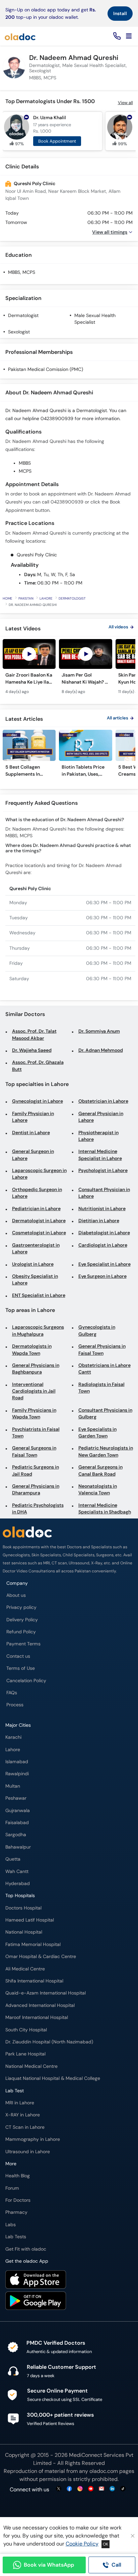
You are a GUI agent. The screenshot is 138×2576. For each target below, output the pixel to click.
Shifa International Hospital (34, 1981)
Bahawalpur (18, 1847)
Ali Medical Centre (25, 1969)
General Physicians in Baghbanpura (36, 1369)
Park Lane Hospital (25, 2054)
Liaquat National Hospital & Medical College (53, 2078)
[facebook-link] (69, 2489)
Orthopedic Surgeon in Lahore (37, 1193)
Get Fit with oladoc (26, 2249)
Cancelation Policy (26, 1681)
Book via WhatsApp (49, 2565)
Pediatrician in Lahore (36, 1209)
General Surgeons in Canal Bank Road (100, 1470)
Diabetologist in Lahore (104, 1233)
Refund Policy (21, 1632)
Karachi (13, 1737)
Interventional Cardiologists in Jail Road (34, 1391)
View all (125, 103)
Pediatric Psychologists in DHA (38, 1509)
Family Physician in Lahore (33, 1117)
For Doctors (18, 2200)
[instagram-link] (80, 2489)
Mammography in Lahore (33, 2139)
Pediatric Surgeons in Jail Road (36, 1470)
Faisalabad (17, 1823)
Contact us (18, 1656)
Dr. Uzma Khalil (50, 118)
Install (120, 13)
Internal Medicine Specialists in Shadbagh (105, 1509)
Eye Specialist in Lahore (105, 1264)
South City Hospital (26, 2030)
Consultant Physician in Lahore (104, 1193)
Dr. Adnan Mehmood (101, 1050)
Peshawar (16, 1798)
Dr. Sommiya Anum (99, 1031)
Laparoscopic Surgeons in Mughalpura (38, 1331)
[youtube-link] (91, 2489)
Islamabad (17, 1762)
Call (116, 2565)
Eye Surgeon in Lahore (102, 1276)
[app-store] (36, 2280)
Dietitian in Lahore (99, 1221)
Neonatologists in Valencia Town (98, 1490)
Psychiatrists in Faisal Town (36, 1433)
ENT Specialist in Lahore (39, 1295)
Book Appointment (57, 141)
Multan (13, 1786)
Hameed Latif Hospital (30, 1920)
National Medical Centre (31, 2066)
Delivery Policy (22, 1620)
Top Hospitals (20, 1896)
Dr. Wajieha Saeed (32, 1050)
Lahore (46, 598)
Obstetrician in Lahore (103, 1101)
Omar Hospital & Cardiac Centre (41, 1957)
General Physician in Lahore (101, 1117)
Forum (12, 2188)
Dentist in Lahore (31, 1133)
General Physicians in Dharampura (36, 1490)
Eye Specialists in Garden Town (97, 1433)
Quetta (13, 1859)
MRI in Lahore (20, 2103)
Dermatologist (23, 316)
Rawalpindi (17, 1774)
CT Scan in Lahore (25, 2127)
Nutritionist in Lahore (102, 1209)
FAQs (12, 1693)
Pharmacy (16, 2212)
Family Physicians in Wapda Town (34, 1414)
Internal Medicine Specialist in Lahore (100, 1155)
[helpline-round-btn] (116, 36)
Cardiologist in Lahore (103, 1245)
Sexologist (19, 332)
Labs (11, 2225)
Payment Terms (23, 1644)
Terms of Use (21, 1668)
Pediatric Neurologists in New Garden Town (106, 1451)
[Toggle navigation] (129, 36)
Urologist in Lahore (33, 1264)
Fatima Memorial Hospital (33, 1944)
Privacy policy (21, 1607)
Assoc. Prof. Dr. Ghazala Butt (38, 1066)
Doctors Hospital (23, 1908)
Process (15, 1705)
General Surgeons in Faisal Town (34, 1451)
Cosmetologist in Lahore (39, 1233)
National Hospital (24, 1932)
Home (8, 598)
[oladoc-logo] (20, 36)
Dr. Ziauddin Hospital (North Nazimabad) (49, 2042)
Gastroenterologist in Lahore (36, 1248)
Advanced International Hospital (40, 2005)
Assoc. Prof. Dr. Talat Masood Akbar (34, 1035)
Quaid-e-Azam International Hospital (46, 1993)
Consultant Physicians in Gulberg (105, 1414)
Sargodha (16, 1835)
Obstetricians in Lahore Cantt (105, 1369)
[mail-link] (101, 2489)
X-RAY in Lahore (23, 2115)
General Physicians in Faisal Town (102, 1350)
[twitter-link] (59, 2489)
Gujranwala (18, 1811)
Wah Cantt (17, 1871)
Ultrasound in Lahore (28, 2152)
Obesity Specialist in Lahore (35, 1280)
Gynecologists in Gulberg (97, 1331)
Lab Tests (16, 2237)
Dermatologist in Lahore (39, 1221)
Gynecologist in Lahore (38, 1101)
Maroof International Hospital (37, 2017)
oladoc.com (104, 2471)
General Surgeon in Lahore (33, 1155)
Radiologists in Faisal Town (101, 1388)
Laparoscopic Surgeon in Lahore (39, 1174)
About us (16, 1595)
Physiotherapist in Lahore (98, 1136)
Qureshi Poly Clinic (34, 184)
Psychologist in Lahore (103, 1170)
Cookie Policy (82, 2544)
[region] (69, 670)
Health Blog (18, 2176)
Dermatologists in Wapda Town (32, 1350)
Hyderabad (18, 1884)
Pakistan (26, 598)
